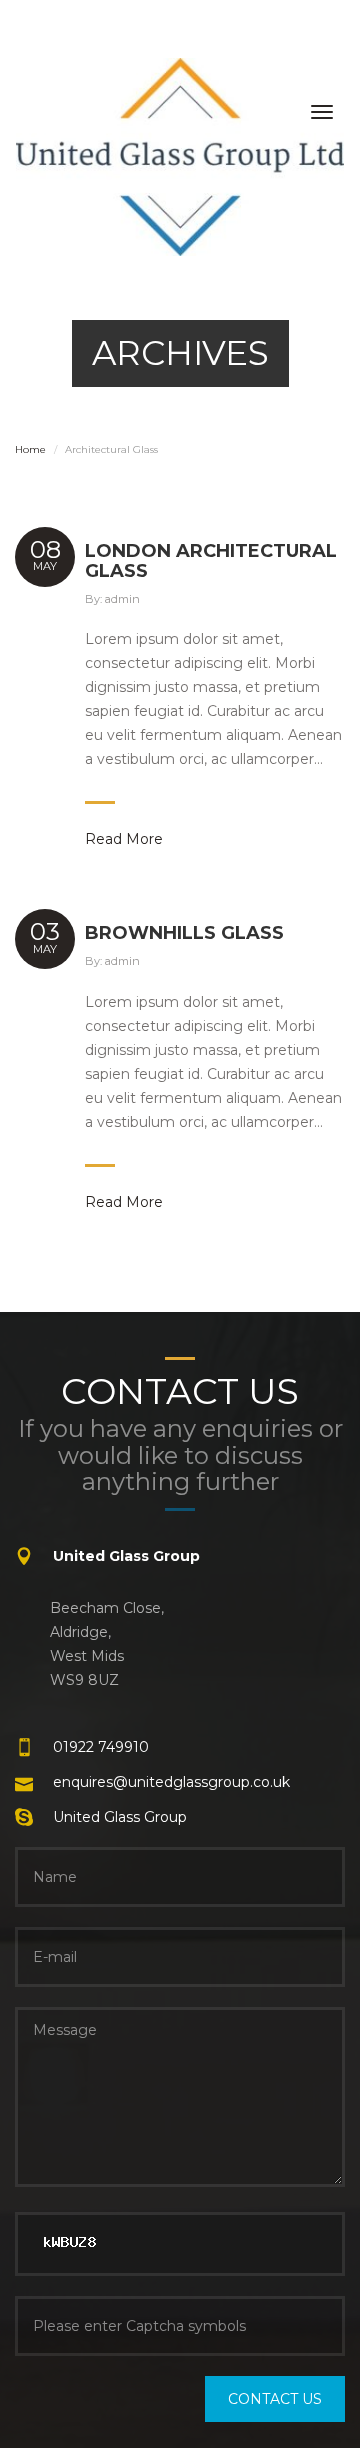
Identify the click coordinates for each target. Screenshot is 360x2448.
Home (30, 449)
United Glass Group (120, 1817)
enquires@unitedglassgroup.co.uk (171, 1782)
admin (122, 599)
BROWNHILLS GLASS (184, 933)
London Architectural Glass (211, 561)
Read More (124, 839)
